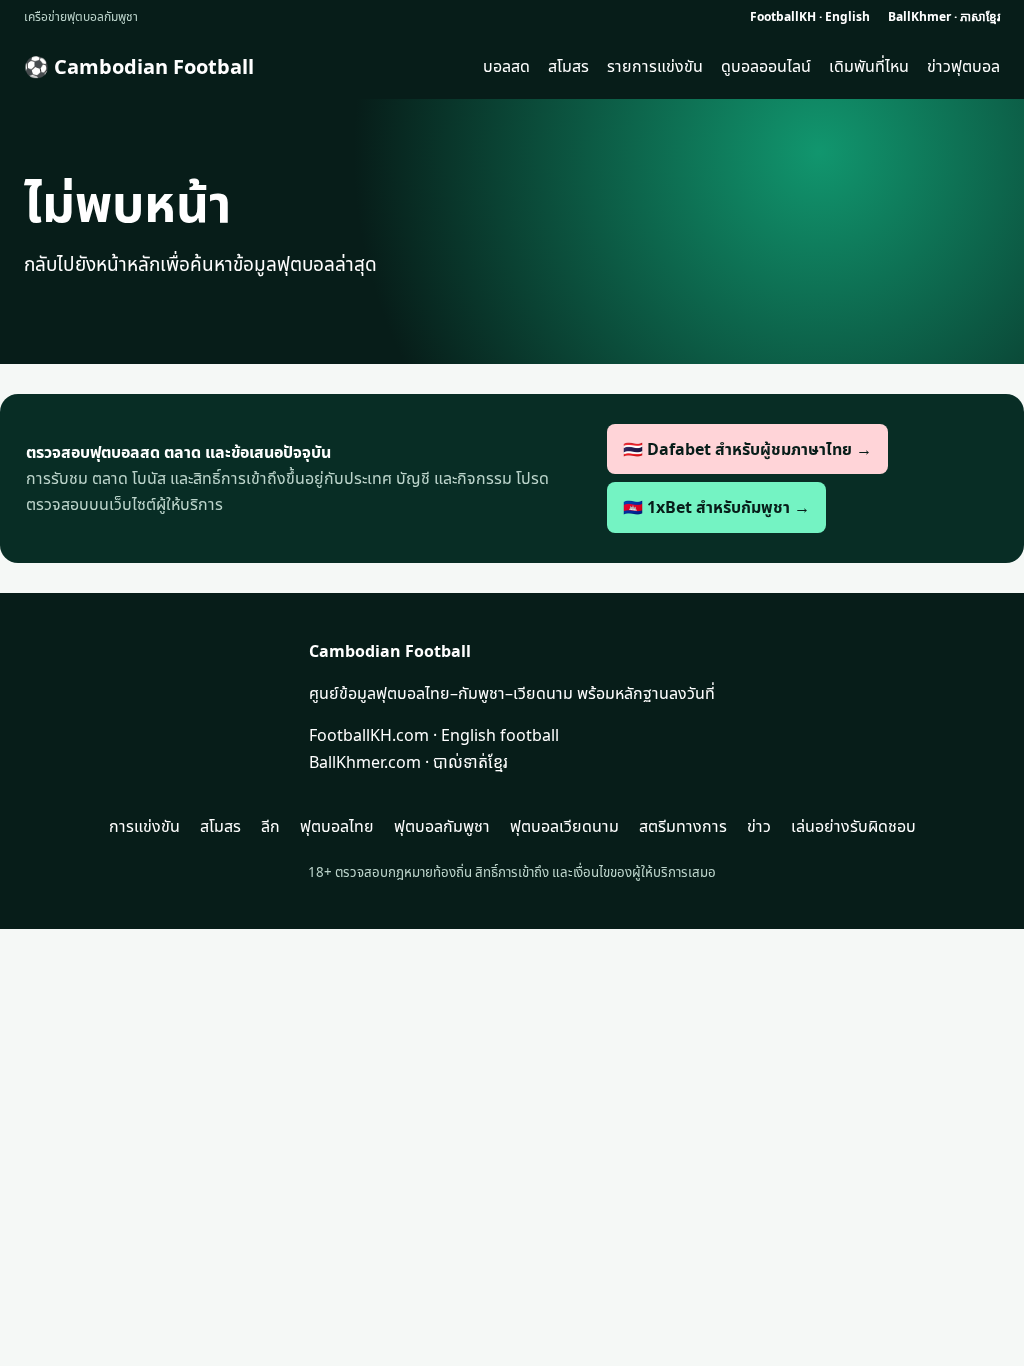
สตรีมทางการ (683, 826)
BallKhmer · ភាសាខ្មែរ (944, 16)
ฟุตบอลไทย (337, 826)
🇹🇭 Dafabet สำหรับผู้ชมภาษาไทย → (747, 449)
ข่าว (759, 826)
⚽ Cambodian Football (139, 66)
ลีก (270, 826)
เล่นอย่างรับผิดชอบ (853, 826)
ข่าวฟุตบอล (963, 66)
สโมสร (568, 66)
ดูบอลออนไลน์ (766, 66)
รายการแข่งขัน (655, 66)
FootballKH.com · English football (434, 735)
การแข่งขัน (144, 826)
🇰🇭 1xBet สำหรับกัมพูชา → (716, 507)
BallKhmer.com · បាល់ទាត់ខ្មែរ (408, 762)
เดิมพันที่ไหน (869, 66)
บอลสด (506, 66)
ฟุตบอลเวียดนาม (564, 826)
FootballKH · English (810, 16)
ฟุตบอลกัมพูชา (442, 826)
